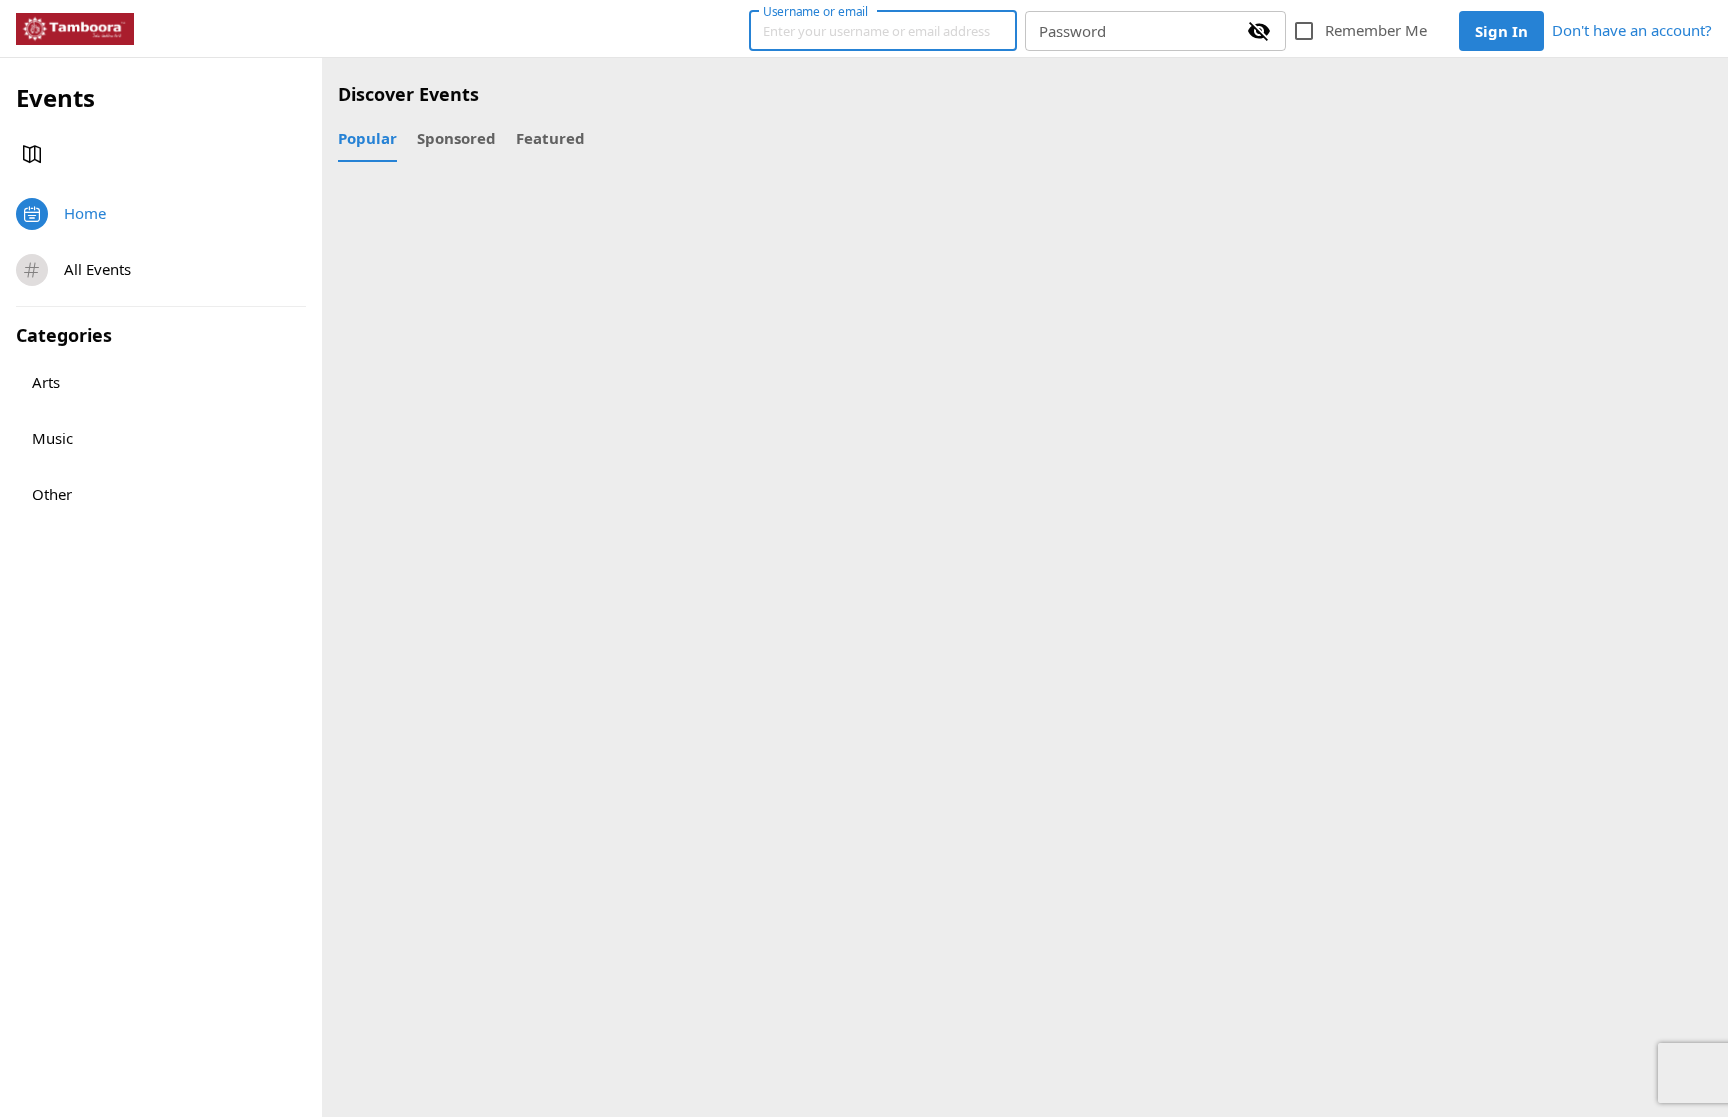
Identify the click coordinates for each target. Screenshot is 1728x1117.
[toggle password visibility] (1259, 31)
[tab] (367, 138)
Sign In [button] (1501, 31)
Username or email (816, 11)
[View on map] (32, 154)
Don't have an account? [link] (1632, 30)
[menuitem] (161, 214)
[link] (75, 29)
